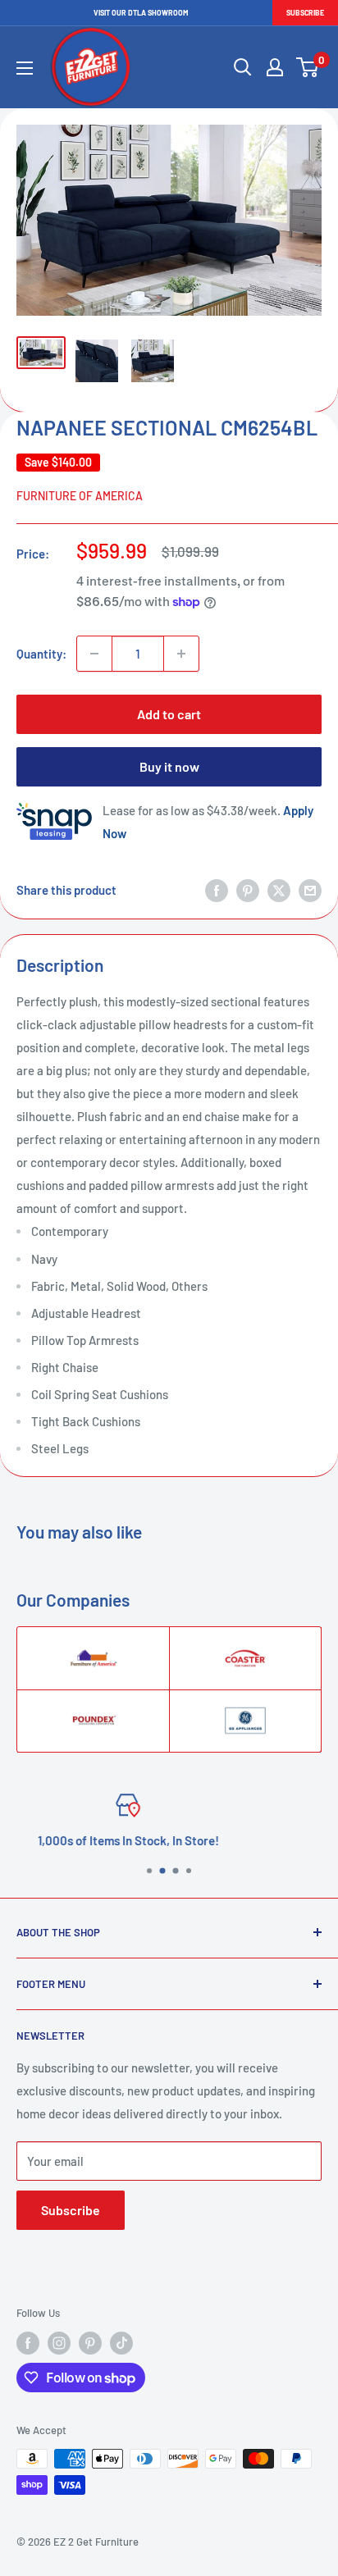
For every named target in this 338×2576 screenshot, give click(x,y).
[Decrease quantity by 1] (94, 654)
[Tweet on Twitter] (279, 890)
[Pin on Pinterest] (248, 890)
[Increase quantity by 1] (181, 654)
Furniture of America (80, 496)
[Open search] (243, 67)
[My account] (275, 67)
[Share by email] (310, 890)
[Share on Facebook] (217, 890)
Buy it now (169, 766)
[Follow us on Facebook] (28, 2343)
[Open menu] (25, 68)
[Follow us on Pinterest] (90, 2343)
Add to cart (169, 714)
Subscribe (305, 13)
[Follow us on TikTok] (121, 2343)
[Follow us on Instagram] (59, 2343)
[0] (308, 67)
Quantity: (41, 654)
